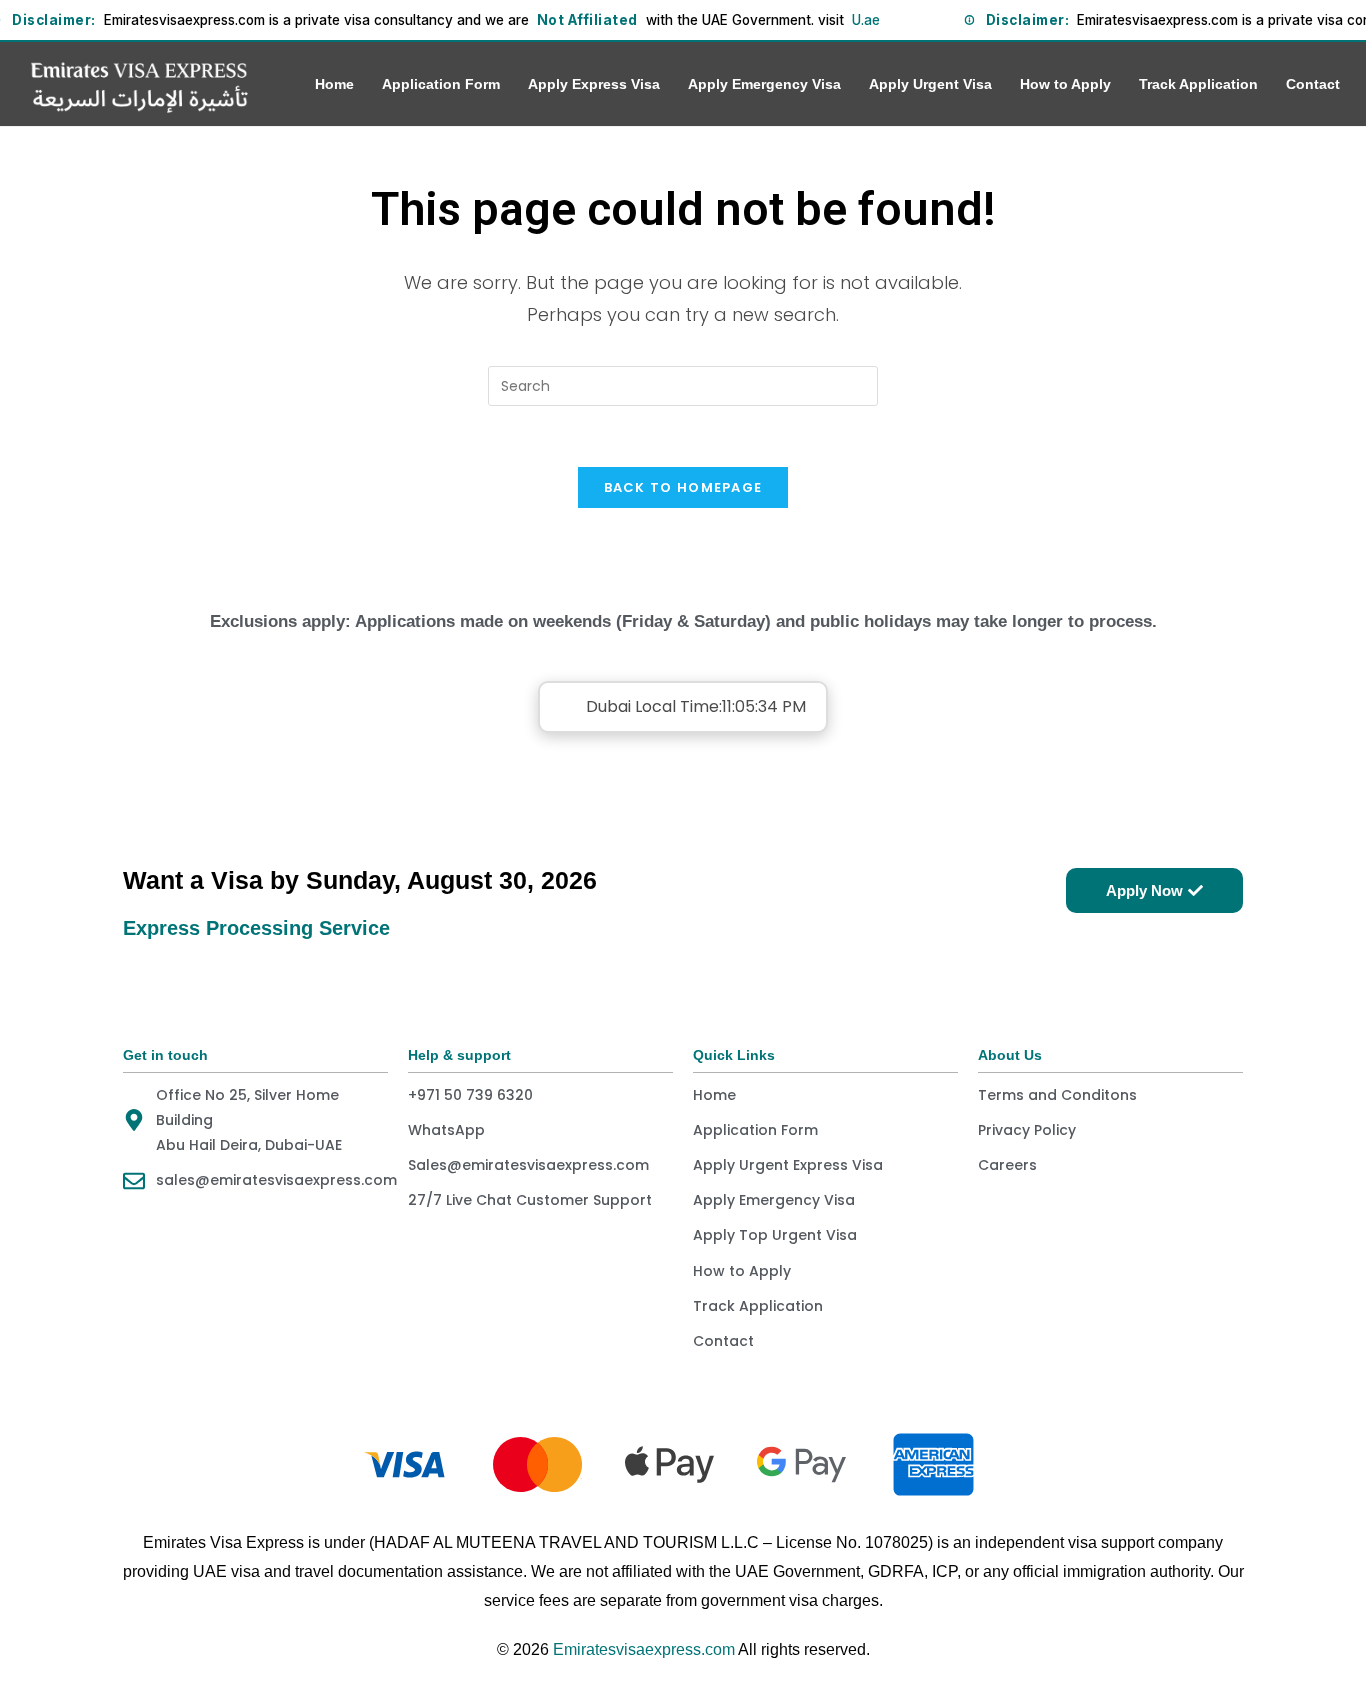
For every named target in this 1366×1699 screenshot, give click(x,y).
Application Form (441, 84)
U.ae (866, 20)
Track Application (1198, 84)
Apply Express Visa (594, 84)
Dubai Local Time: (696, 706)
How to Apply (1065, 84)
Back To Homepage (683, 487)
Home (334, 84)
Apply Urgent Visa (930, 84)
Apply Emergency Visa (764, 84)
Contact (1313, 84)
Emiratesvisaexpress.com (644, 1649)
